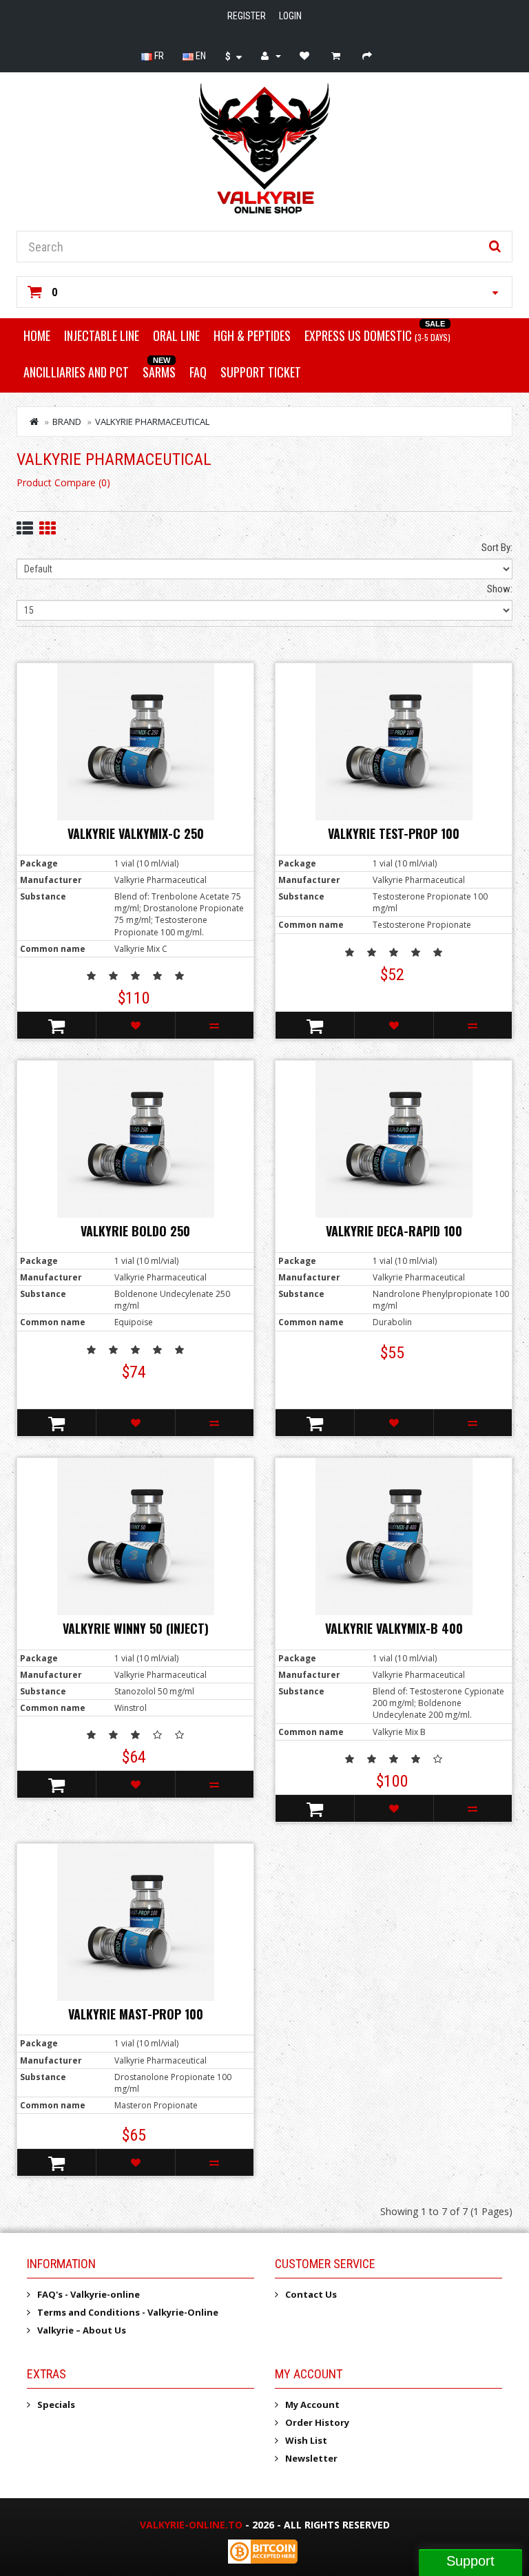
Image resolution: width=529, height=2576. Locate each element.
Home (37, 335)
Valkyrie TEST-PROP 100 (394, 833)
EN (200, 56)
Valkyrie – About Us (82, 2330)
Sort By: (497, 548)
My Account (312, 2404)
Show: (500, 589)
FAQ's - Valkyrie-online (89, 2294)
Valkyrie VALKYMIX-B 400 (394, 1628)
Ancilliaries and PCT (76, 372)
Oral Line (176, 335)
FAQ (198, 372)
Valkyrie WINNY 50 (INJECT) (136, 1628)
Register (247, 16)
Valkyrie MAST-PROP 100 (136, 2014)
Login (290, 16)
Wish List (306, 2440)
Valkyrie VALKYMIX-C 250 (136, 833)
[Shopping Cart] (338, 56)
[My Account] (271, 56)
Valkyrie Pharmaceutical (152, 422)
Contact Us (311, 2294)
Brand (67, 422)
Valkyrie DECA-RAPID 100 (394, 1231)
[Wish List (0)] (306, 56)
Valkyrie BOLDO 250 (135, 1231)
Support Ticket (261, 372)
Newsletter (311, 2458)
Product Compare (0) (63, 482)
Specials (56, 2404)
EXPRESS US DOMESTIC (377, 335)
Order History (317, 2422)
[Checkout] (369, 56)
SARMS (159, 372)
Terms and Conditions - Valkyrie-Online (128, 2312)
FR (158, 56)
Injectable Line (102, 335)
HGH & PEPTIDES (252, 335)
